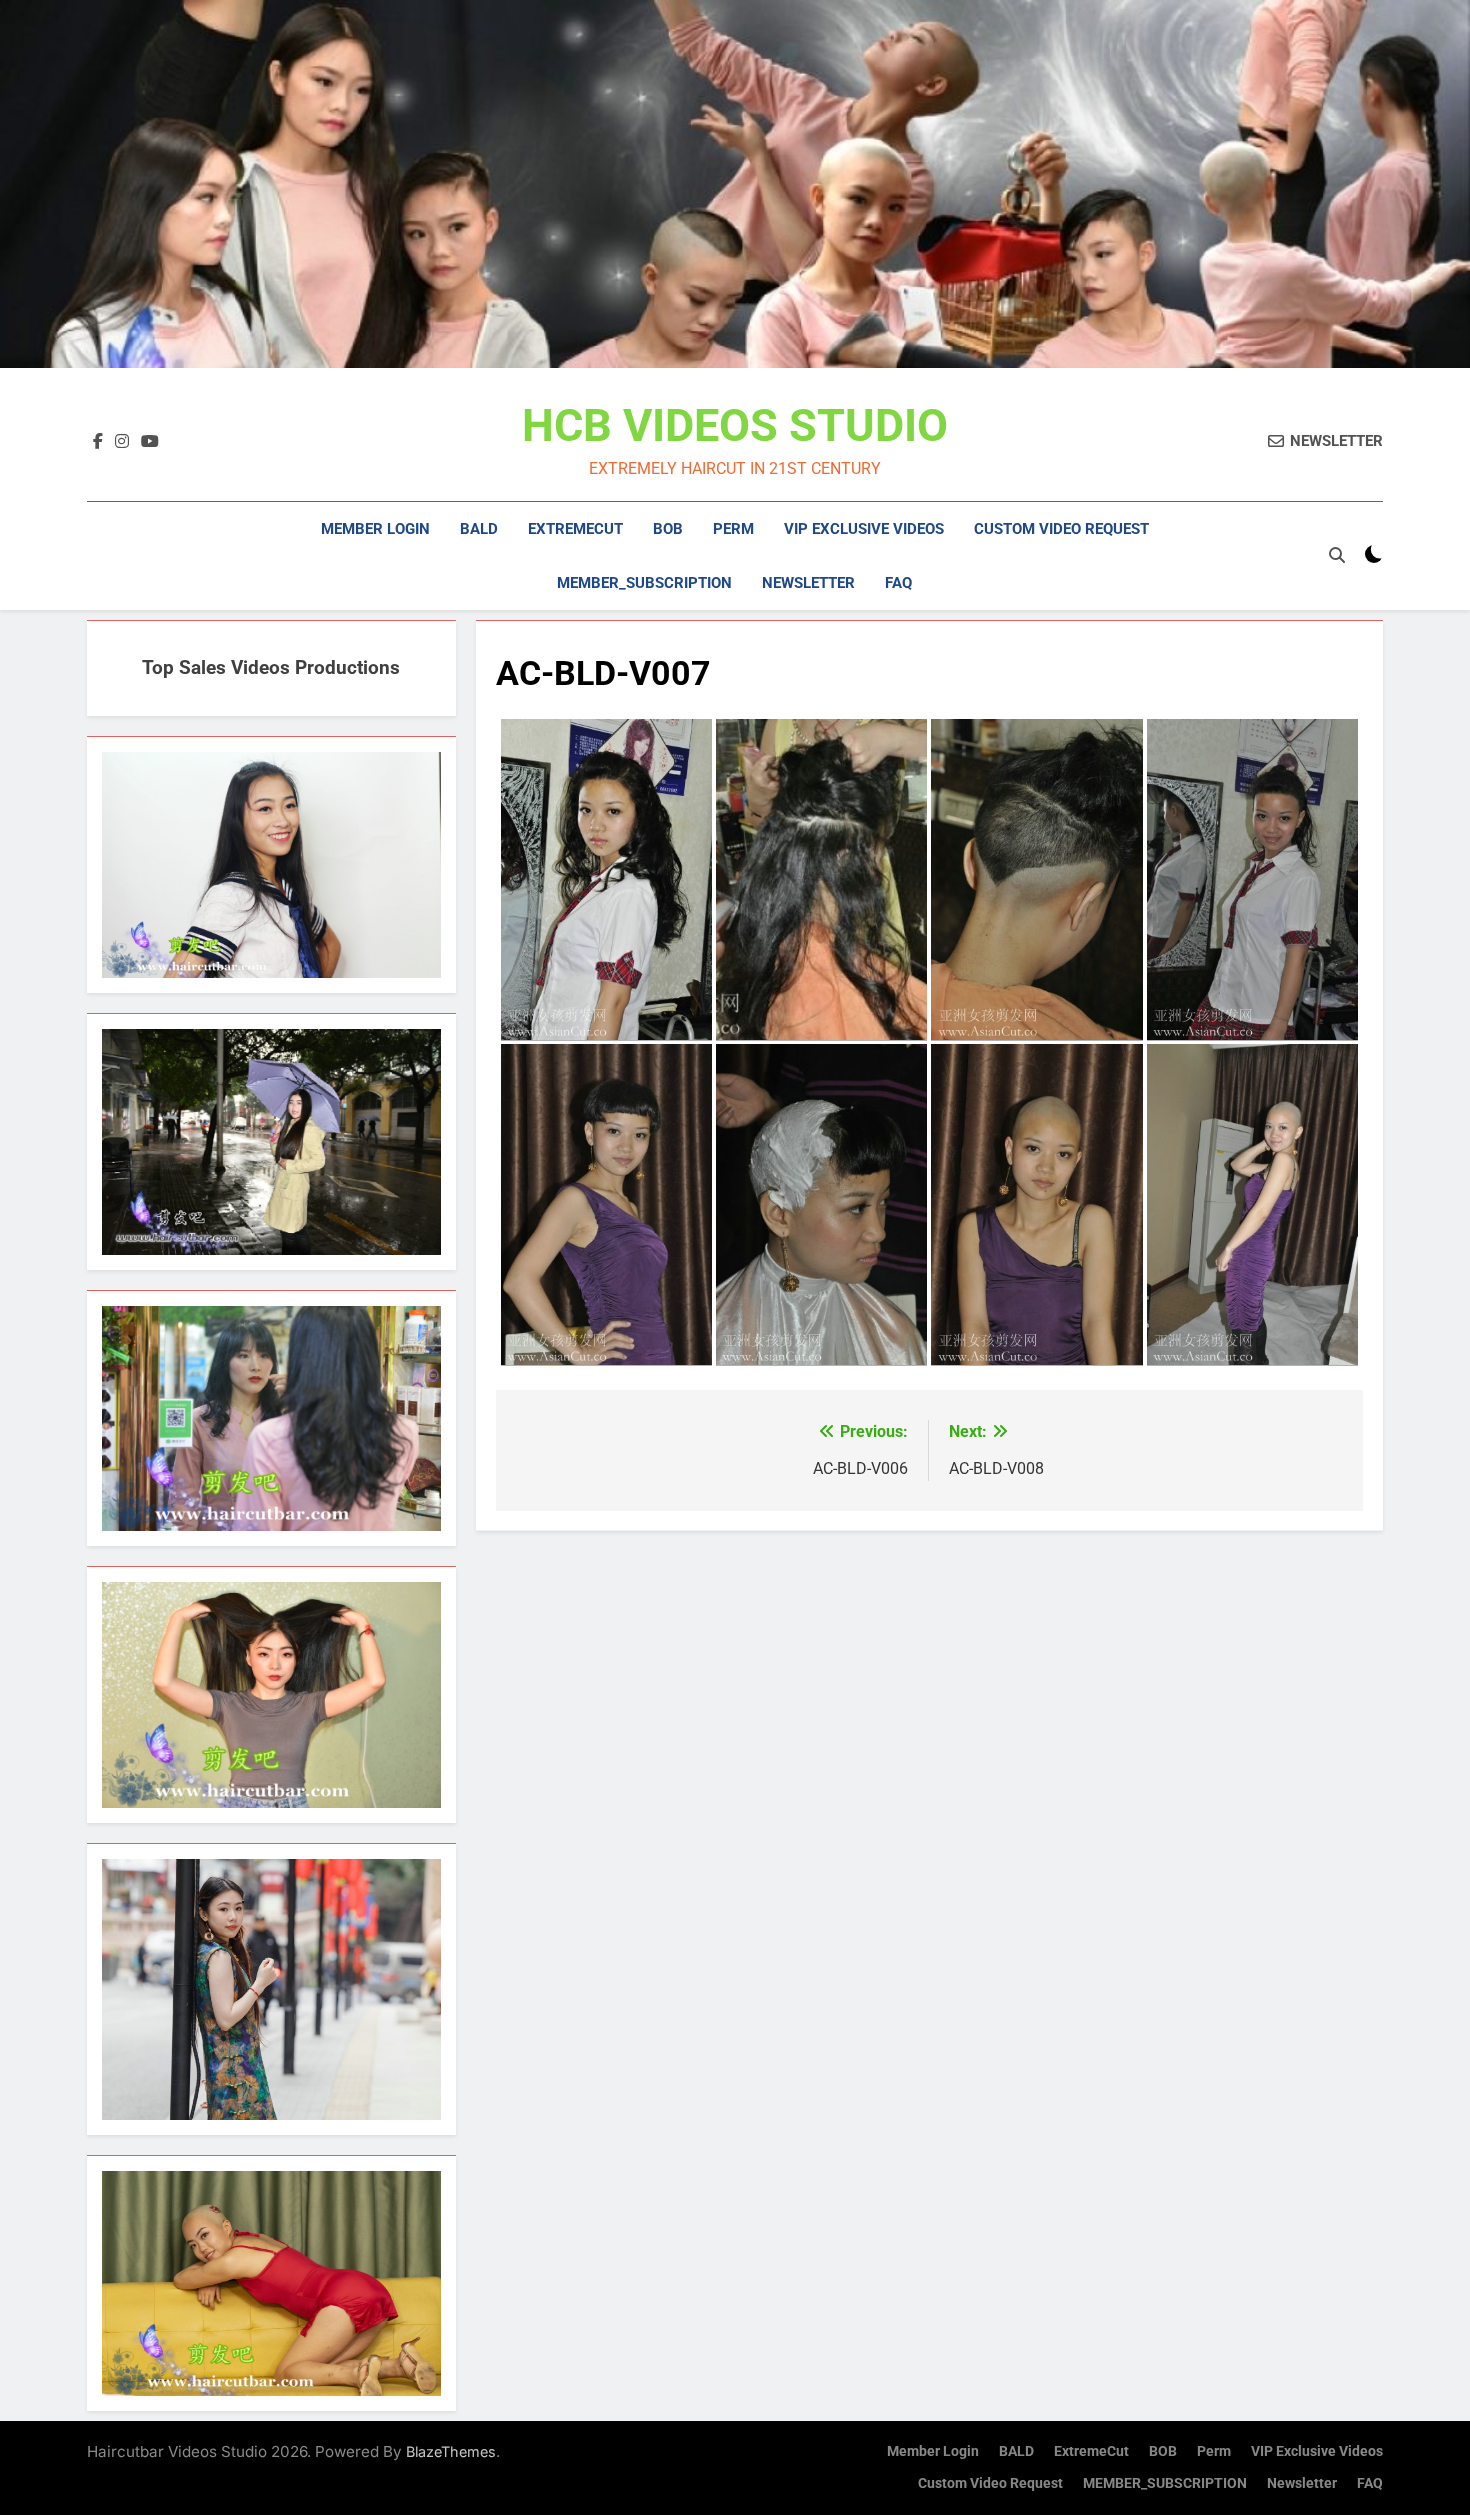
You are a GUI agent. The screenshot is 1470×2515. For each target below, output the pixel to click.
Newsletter (808, 583)
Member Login (375, 529)
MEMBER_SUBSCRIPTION (644, 583)
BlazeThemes (451, 2451)
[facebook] (98, 442)
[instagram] (122, 442)
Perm (733, 529)
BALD (479, 529)
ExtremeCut (575, 529)
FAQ (898, 583)
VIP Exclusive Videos (864, 529)
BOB (668, 529)
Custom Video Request (1061, 529)
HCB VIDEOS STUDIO (735, 425)
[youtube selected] (150, 442)
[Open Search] (1337, 555)
